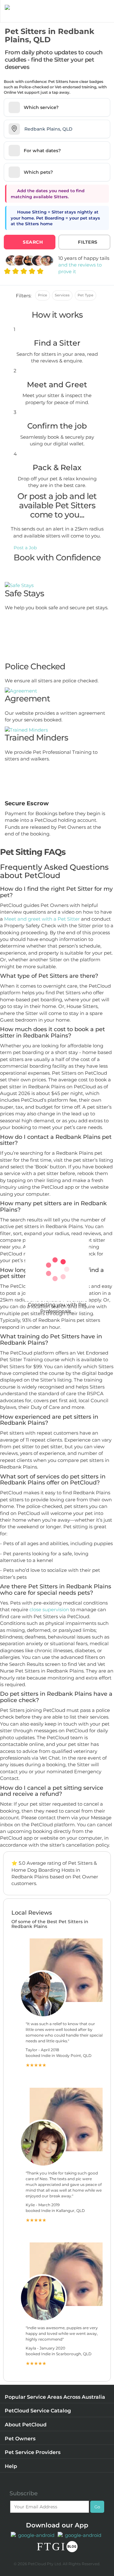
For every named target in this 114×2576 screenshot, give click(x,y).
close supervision (49, 1609)
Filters (88, 242)
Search (33, 242)
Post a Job (25, 548)
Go (97, 2507)
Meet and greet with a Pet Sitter (43, 919)
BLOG (72, 2547)
